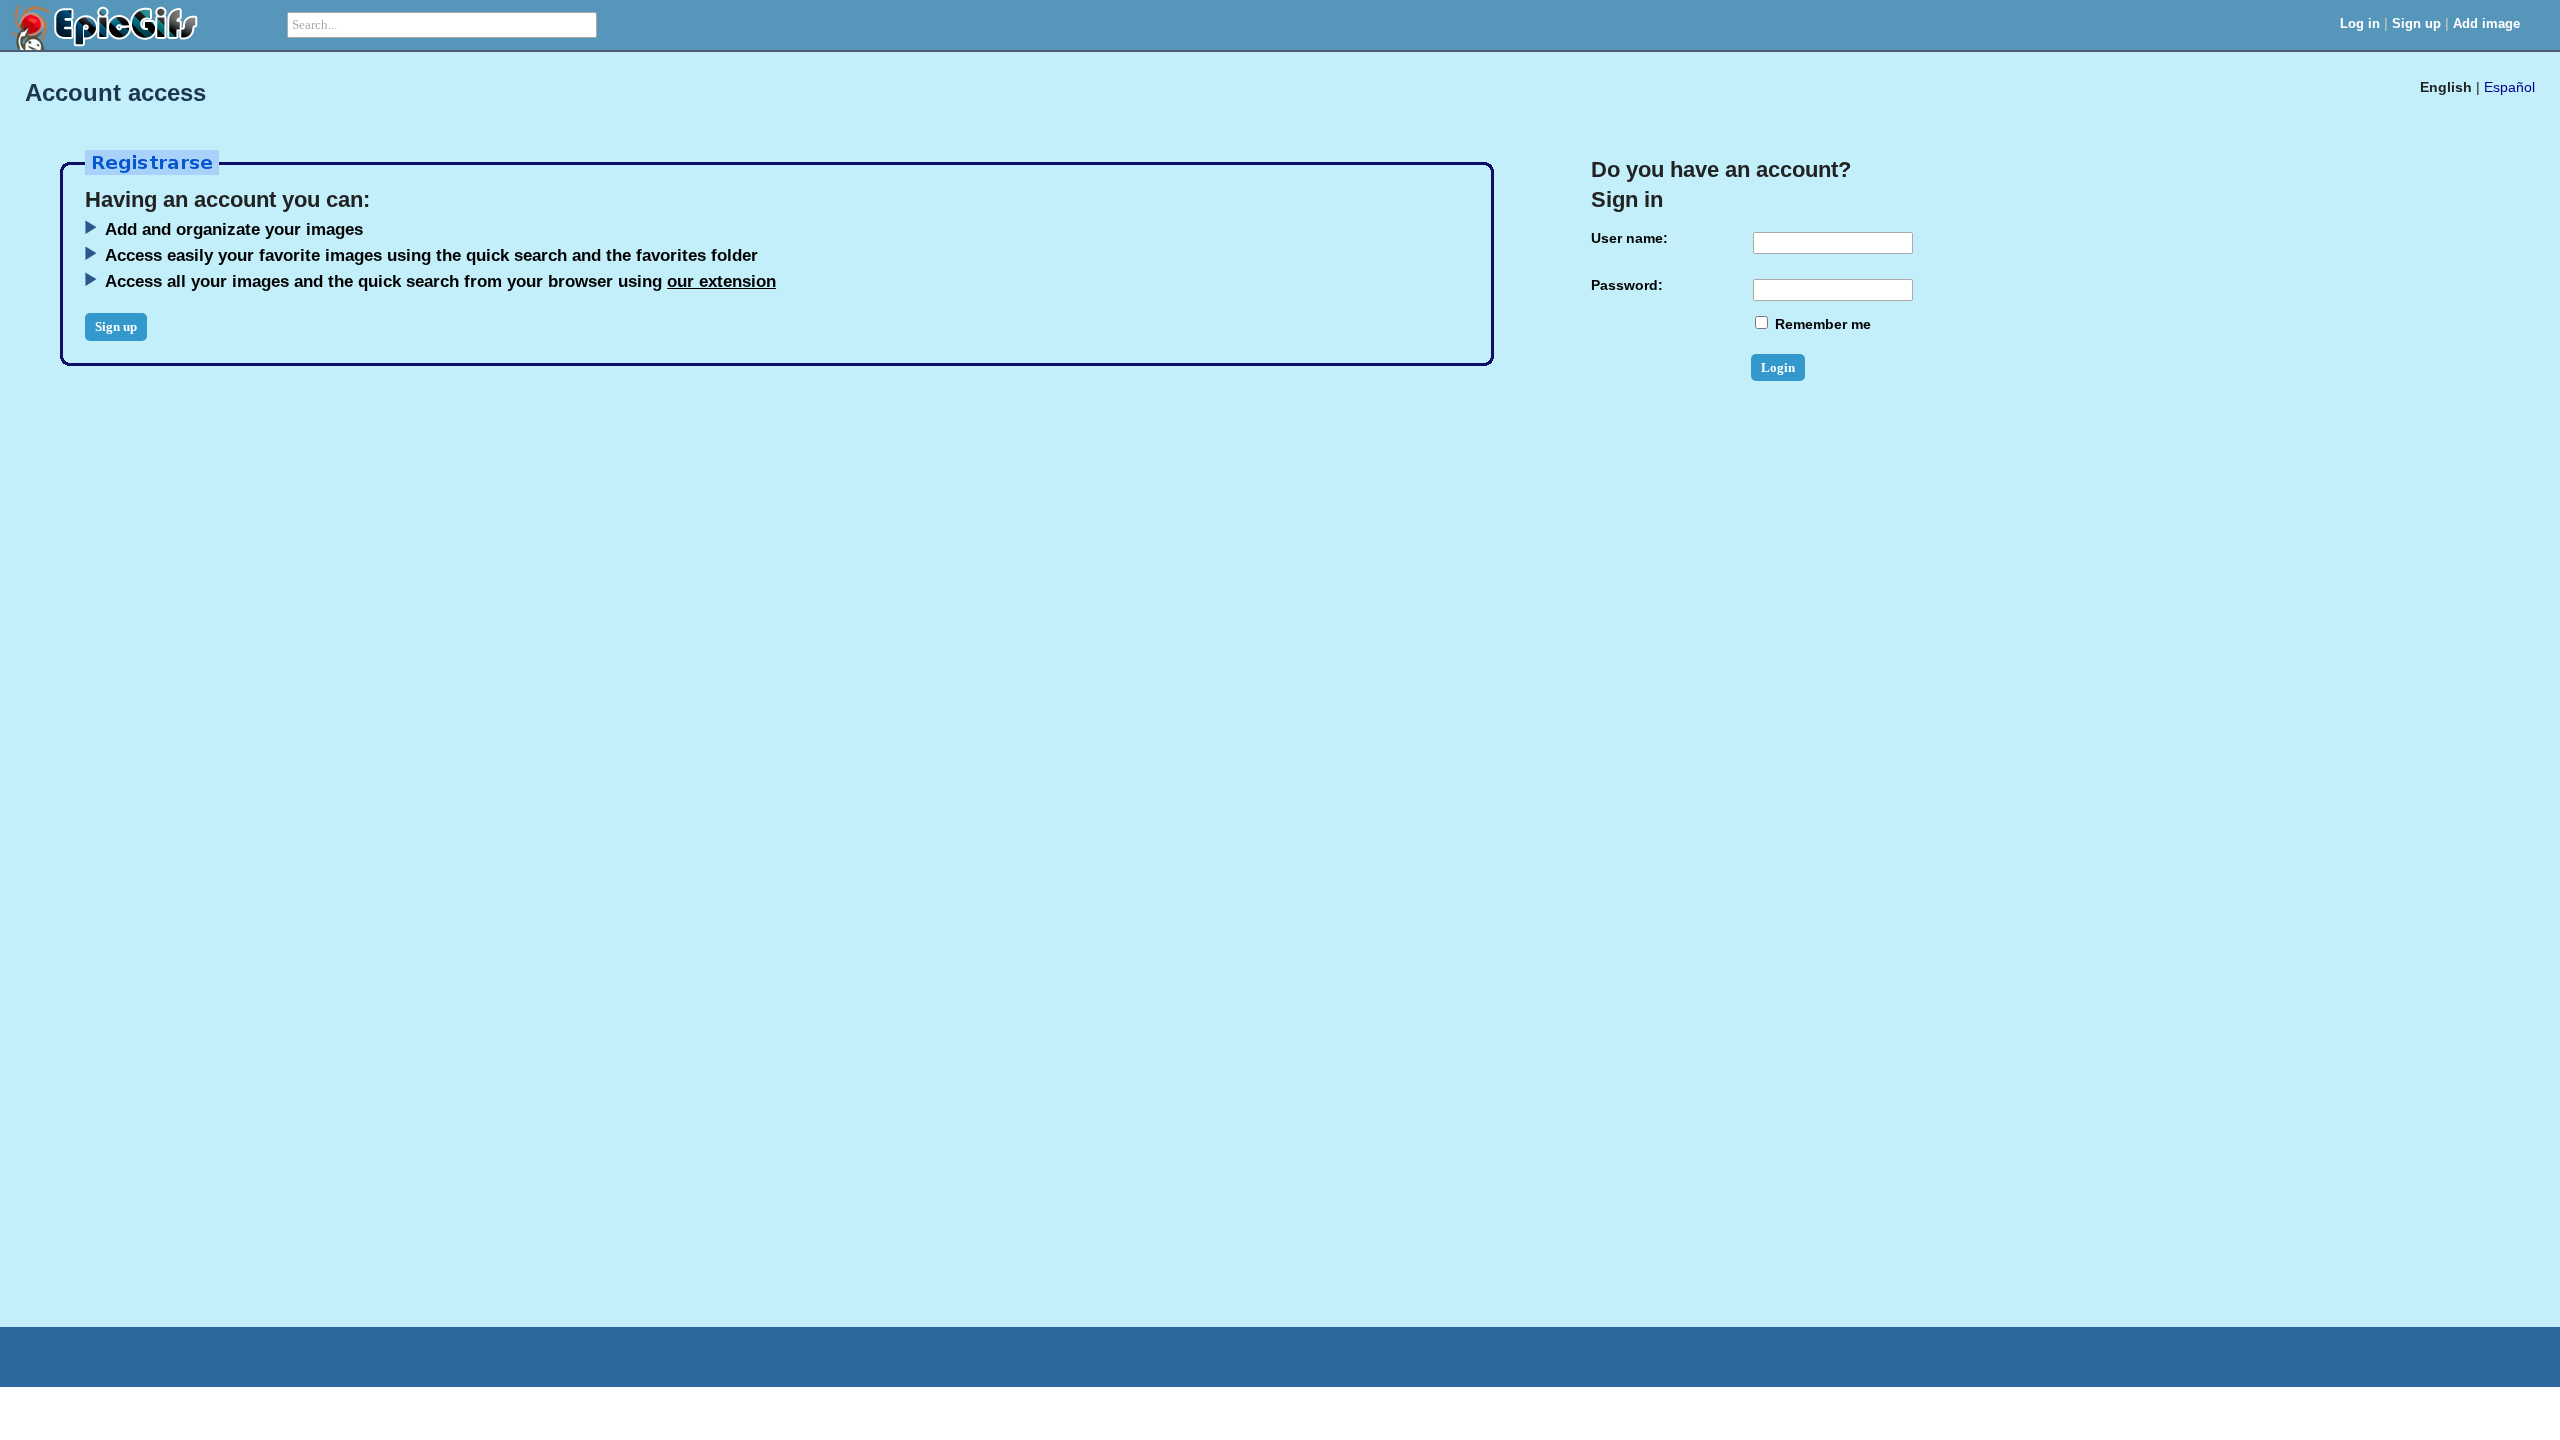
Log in (2360, 23)
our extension (721, 281)
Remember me (1821, 324)
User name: (1629, 238)
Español (2509, 87)
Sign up (2416, 23)
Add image (2486, 23)
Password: (1627, 285)
